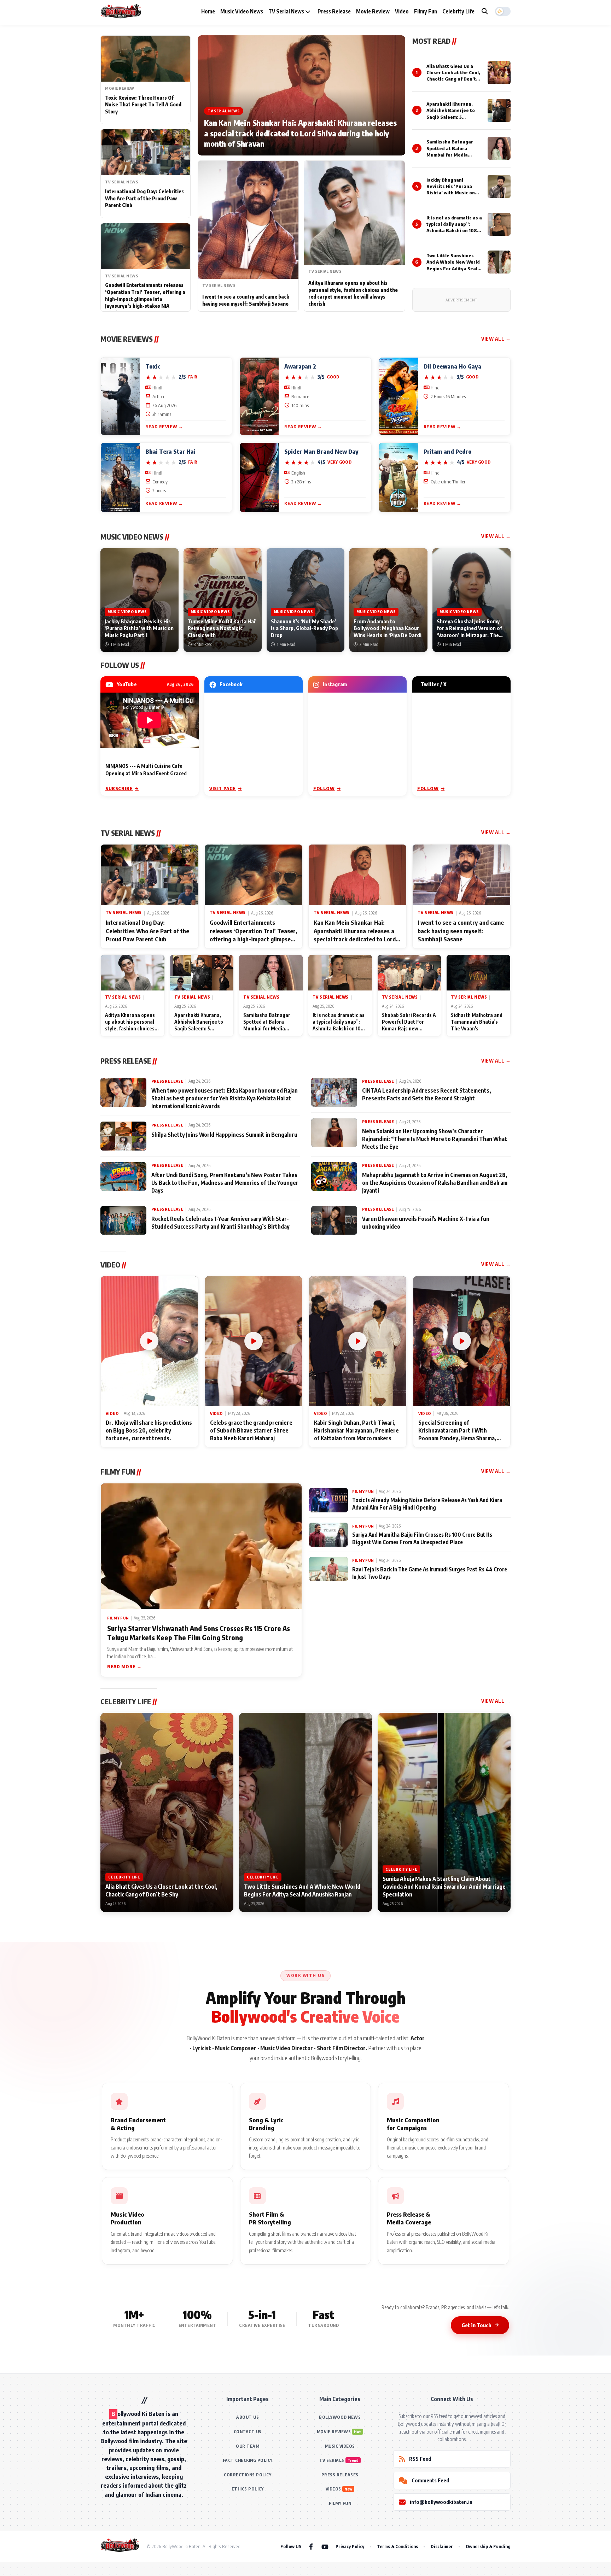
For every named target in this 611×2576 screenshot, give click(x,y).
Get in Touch (476, 2325)
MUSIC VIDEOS (340, 2446)
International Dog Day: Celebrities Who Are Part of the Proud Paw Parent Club (144, 198)
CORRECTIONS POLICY (248, 2475)
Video (402, 11)
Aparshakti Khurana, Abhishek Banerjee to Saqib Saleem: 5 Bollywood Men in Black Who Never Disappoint (453, 117)
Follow (324, 788)
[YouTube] (325, 2546)
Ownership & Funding (488, 2546)
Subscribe (119, 788)
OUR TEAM (248, 2446)
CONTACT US (248, 2432)
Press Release (334, 11)
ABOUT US (248, 2417)
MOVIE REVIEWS (334, 2432)
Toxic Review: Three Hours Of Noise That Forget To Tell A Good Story (143, 105)
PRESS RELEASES (340, 2475)
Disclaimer (442, 2546)
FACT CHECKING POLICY (248, 2460)
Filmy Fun (426, 11)
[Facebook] (311, 2546)
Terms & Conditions (397, 2546)
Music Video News (242, 11)
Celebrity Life (458, 11)
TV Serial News (287, 11)
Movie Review (373, 11)
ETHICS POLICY (248, 2489)
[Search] (485, 11)
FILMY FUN (340, 2503)
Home (208, 11)
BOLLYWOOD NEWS (340, 2417)
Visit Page (223, 788)
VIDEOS (333, 2489)
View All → (496, 339)
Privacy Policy (350, 2546)
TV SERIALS (332, 2460)
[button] (503, 11)
